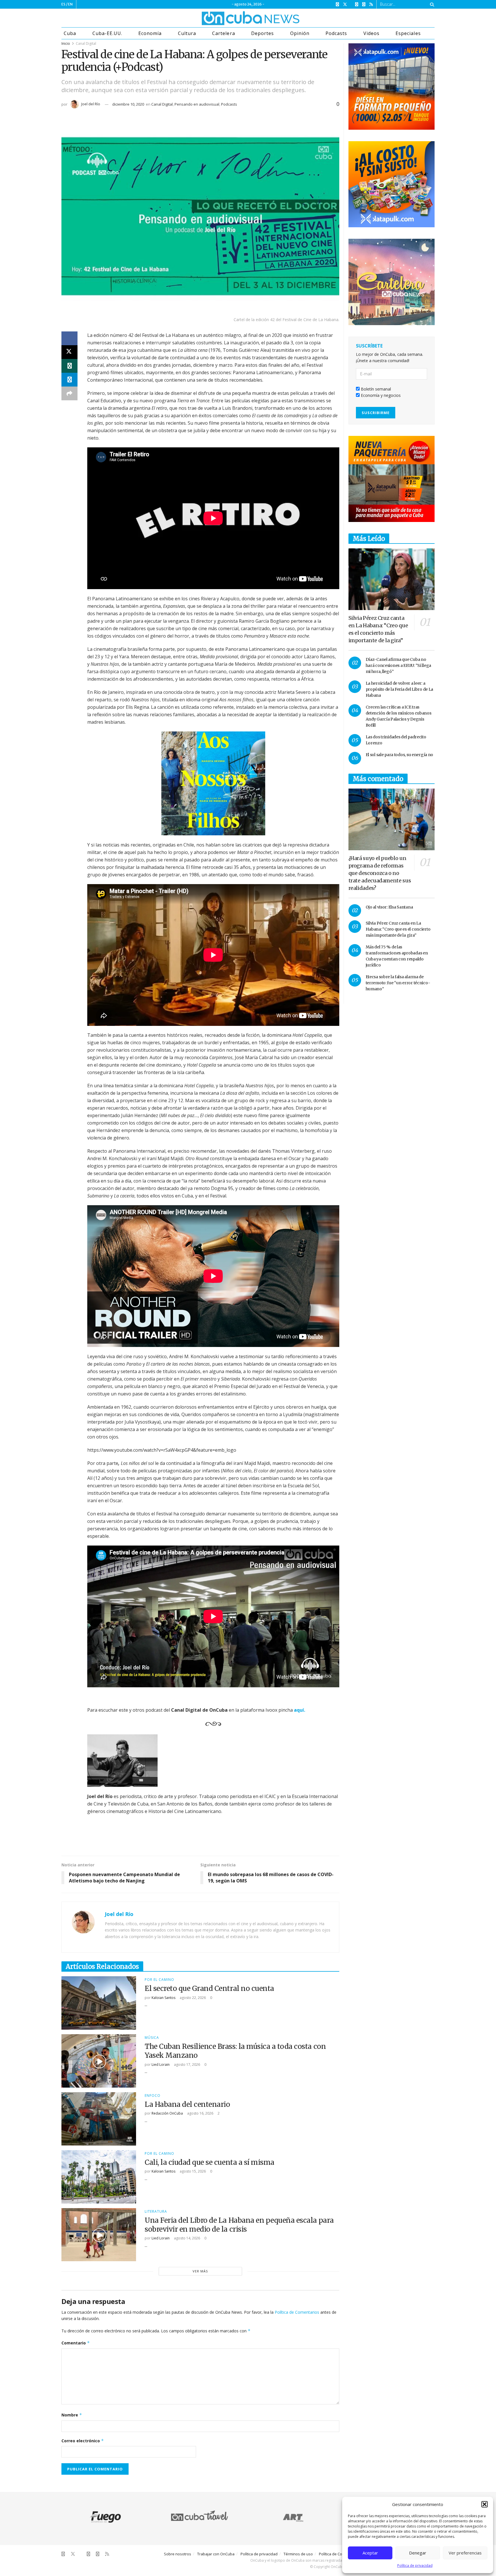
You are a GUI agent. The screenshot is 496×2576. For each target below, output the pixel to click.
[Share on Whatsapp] (69, 366)
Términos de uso (298, 2554)
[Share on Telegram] (69, 380)
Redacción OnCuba (167, 2113)
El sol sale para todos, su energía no (400, 755)
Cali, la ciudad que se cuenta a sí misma (210, 2162)
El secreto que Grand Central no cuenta (209, 1988)
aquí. (300, 1710)
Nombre (72, 2415)
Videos (371, 33)
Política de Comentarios (297, 2312)
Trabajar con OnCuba (216, 2554)
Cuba (70, 33)
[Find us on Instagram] (357, 4)
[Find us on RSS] (371, 4)
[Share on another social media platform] (69, 393)
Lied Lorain (161, 2065)
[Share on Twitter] (69, 352)
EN (70, 4)
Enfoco (153, 2096)
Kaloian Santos (163, 1998)
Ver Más (200, 2271)
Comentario (76, 2343)
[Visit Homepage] (229, 18)
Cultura (187, 33)
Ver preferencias (465, 2553)
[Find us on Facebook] (337, 4)
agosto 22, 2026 (192, 1998)
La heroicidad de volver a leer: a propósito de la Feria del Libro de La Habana (400, 689)
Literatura (156, 2212)
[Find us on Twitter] (345, 4)
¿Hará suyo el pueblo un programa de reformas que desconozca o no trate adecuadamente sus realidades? (380, 873)
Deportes (262, 33)
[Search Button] (431, 4)
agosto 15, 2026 (192, 2171)
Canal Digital (86, 43)
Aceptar (370, 2553)
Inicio (66, 43)
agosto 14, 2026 (187, 2238)
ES (63, 4)
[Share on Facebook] (69, 338)
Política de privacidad (415, 2566)
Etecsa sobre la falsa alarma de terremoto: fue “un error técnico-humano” (398, 983)
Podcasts (336, 33)
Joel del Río (91, 104)
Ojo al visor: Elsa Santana (389, 907)
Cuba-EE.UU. (107, 33)
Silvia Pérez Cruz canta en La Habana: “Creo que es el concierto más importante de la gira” (398, 929)
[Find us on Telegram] (364, 4)
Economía (150, 33)
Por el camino (159, 1980)
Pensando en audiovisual (197, 104)
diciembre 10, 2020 (128, 104)
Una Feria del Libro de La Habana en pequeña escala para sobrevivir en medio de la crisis (239, 2225)
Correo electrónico (83, 2441)
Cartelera (223, 33)
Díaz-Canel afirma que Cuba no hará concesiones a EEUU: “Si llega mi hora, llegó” (398, 665)
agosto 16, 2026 (200, 2113)
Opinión (300, 33)
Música (152, 2038)
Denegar (418, 2553)
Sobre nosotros (178, 2554)
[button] (485, 2504)
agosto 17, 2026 (187, 2065)
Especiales (408, 33)
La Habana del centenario (187, 2104)
